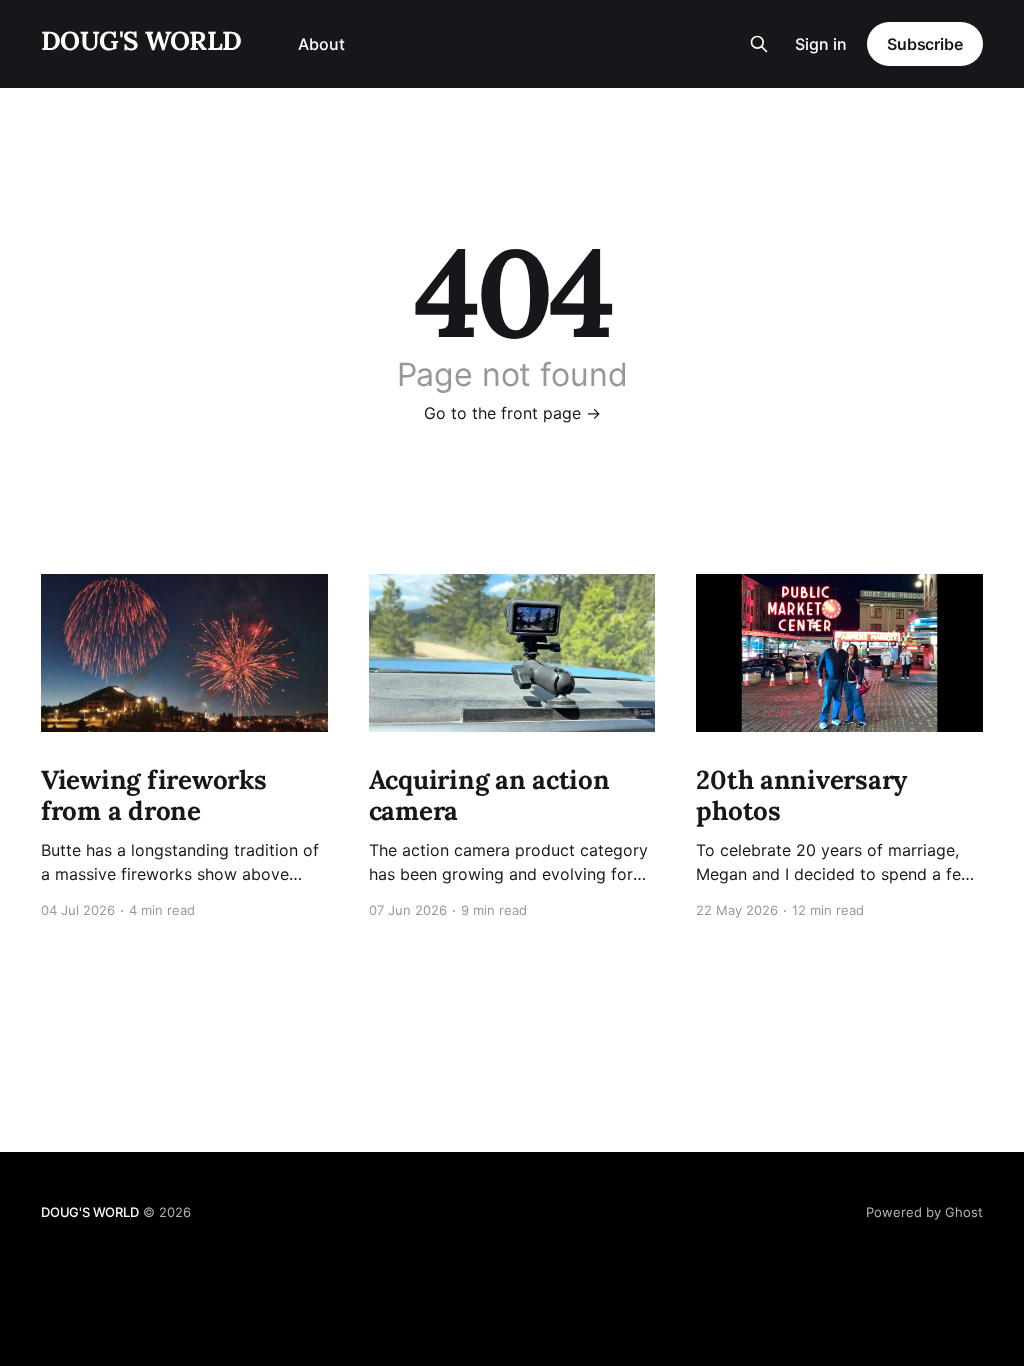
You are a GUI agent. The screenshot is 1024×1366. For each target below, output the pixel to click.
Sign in (821, 44)
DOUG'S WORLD (141, 41)
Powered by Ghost (924, 1212)
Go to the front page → (512, 413)
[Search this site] (759, 44)
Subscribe (925, 44)
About (321, 44)
